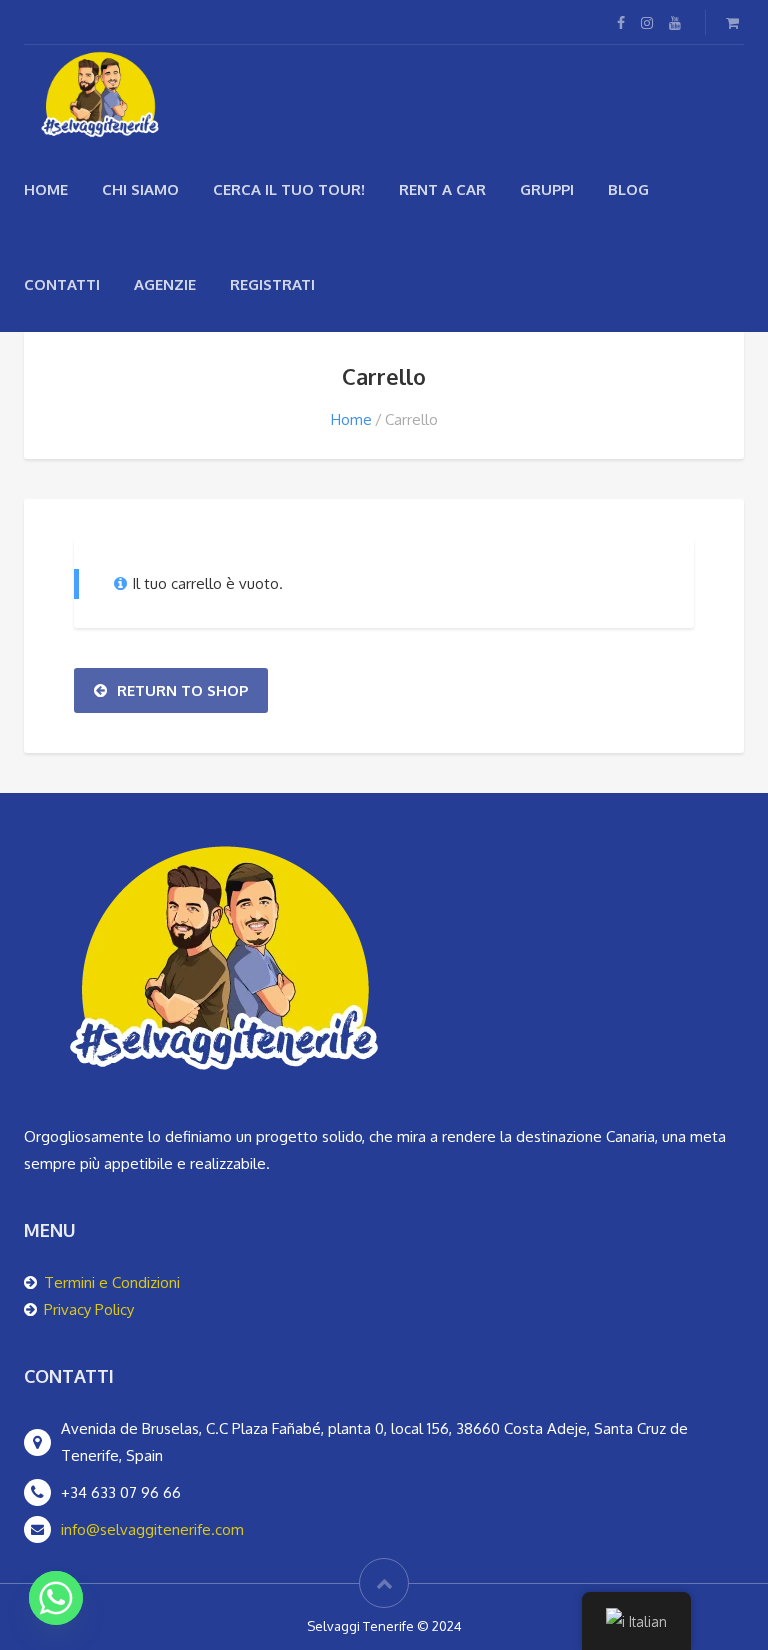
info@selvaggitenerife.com (152, 1529)
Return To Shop (182, 690)
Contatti (62, 284)
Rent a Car (442, 189)
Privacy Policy (89, 1309)
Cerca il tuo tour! (289, 189)
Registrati (272, 284)
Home (46, 189)
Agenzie (165, 284)
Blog (628, 189)
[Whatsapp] (56, 1598)
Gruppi (547, 189)
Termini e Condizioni (112, 1282)
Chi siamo (140, 189)
